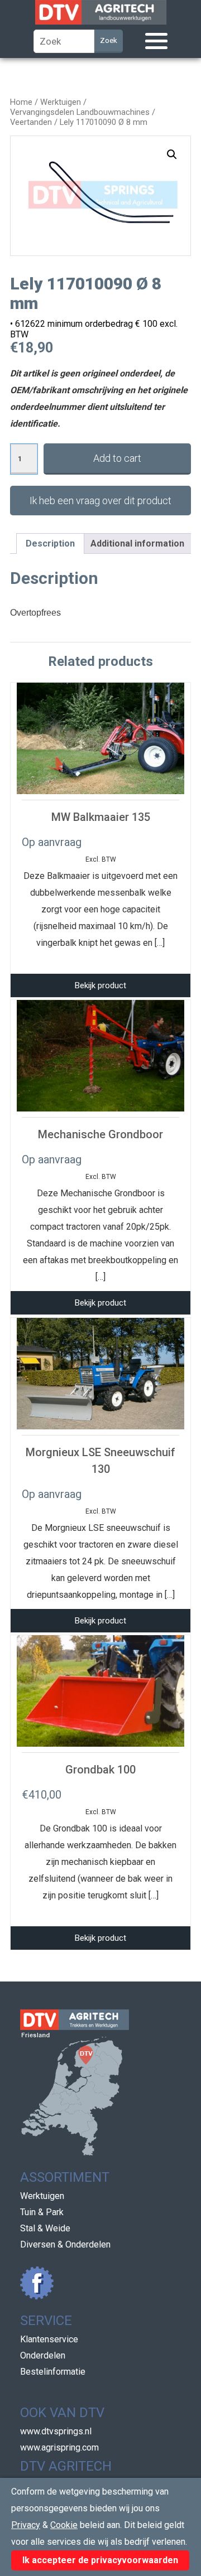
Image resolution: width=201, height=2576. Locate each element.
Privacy (26, 2525)
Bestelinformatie (53, 2372)
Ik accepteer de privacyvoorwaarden (100, 2560)
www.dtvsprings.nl (56, 2431)
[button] (172, 154)
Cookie (64, 2525)
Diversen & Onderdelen (65, 2244)
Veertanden (31, 122)
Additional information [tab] (137, 543)
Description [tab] (50, 543)
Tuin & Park (42, 2212)
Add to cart (117, 458)
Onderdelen (43, 2355)
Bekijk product (100, 985)
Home (21, 102)
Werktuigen (61, 102)
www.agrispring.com (59, 2447)
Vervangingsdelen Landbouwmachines (80, 112)
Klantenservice (49, 2339)
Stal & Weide (45, 2228)
